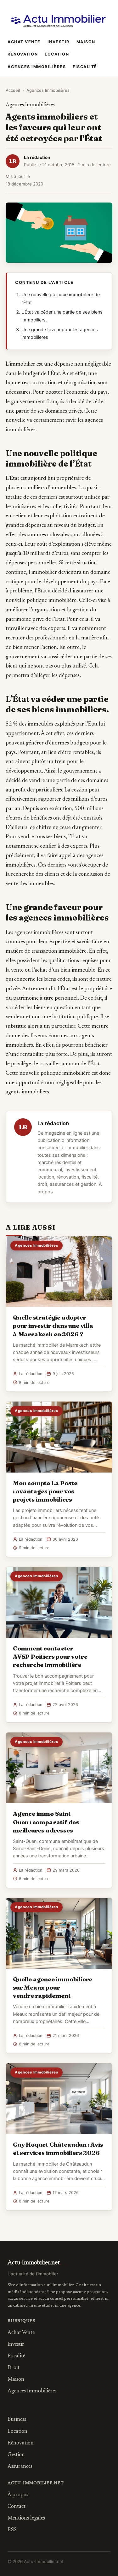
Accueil (13, 90)
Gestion (16, 2455)
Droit (14, 2368)
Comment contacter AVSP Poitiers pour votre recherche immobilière (50, 1656)
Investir (59, 42)
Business (17, 2420)
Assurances (20, 2467)
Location (57, 54)
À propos (18, 2495)
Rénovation (23, 54)
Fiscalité (85, 67)
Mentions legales (26, 2518)
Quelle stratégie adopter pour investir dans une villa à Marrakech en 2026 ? (53, 1326)
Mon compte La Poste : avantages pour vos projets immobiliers (45, 1491)
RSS (12, 2530)
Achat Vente (24, 42)
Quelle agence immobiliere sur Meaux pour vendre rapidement (53, 1987)
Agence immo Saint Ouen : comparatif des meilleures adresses (46, 1822)
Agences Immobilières (37, 67)
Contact (17, 2507)
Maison (86, 42)
